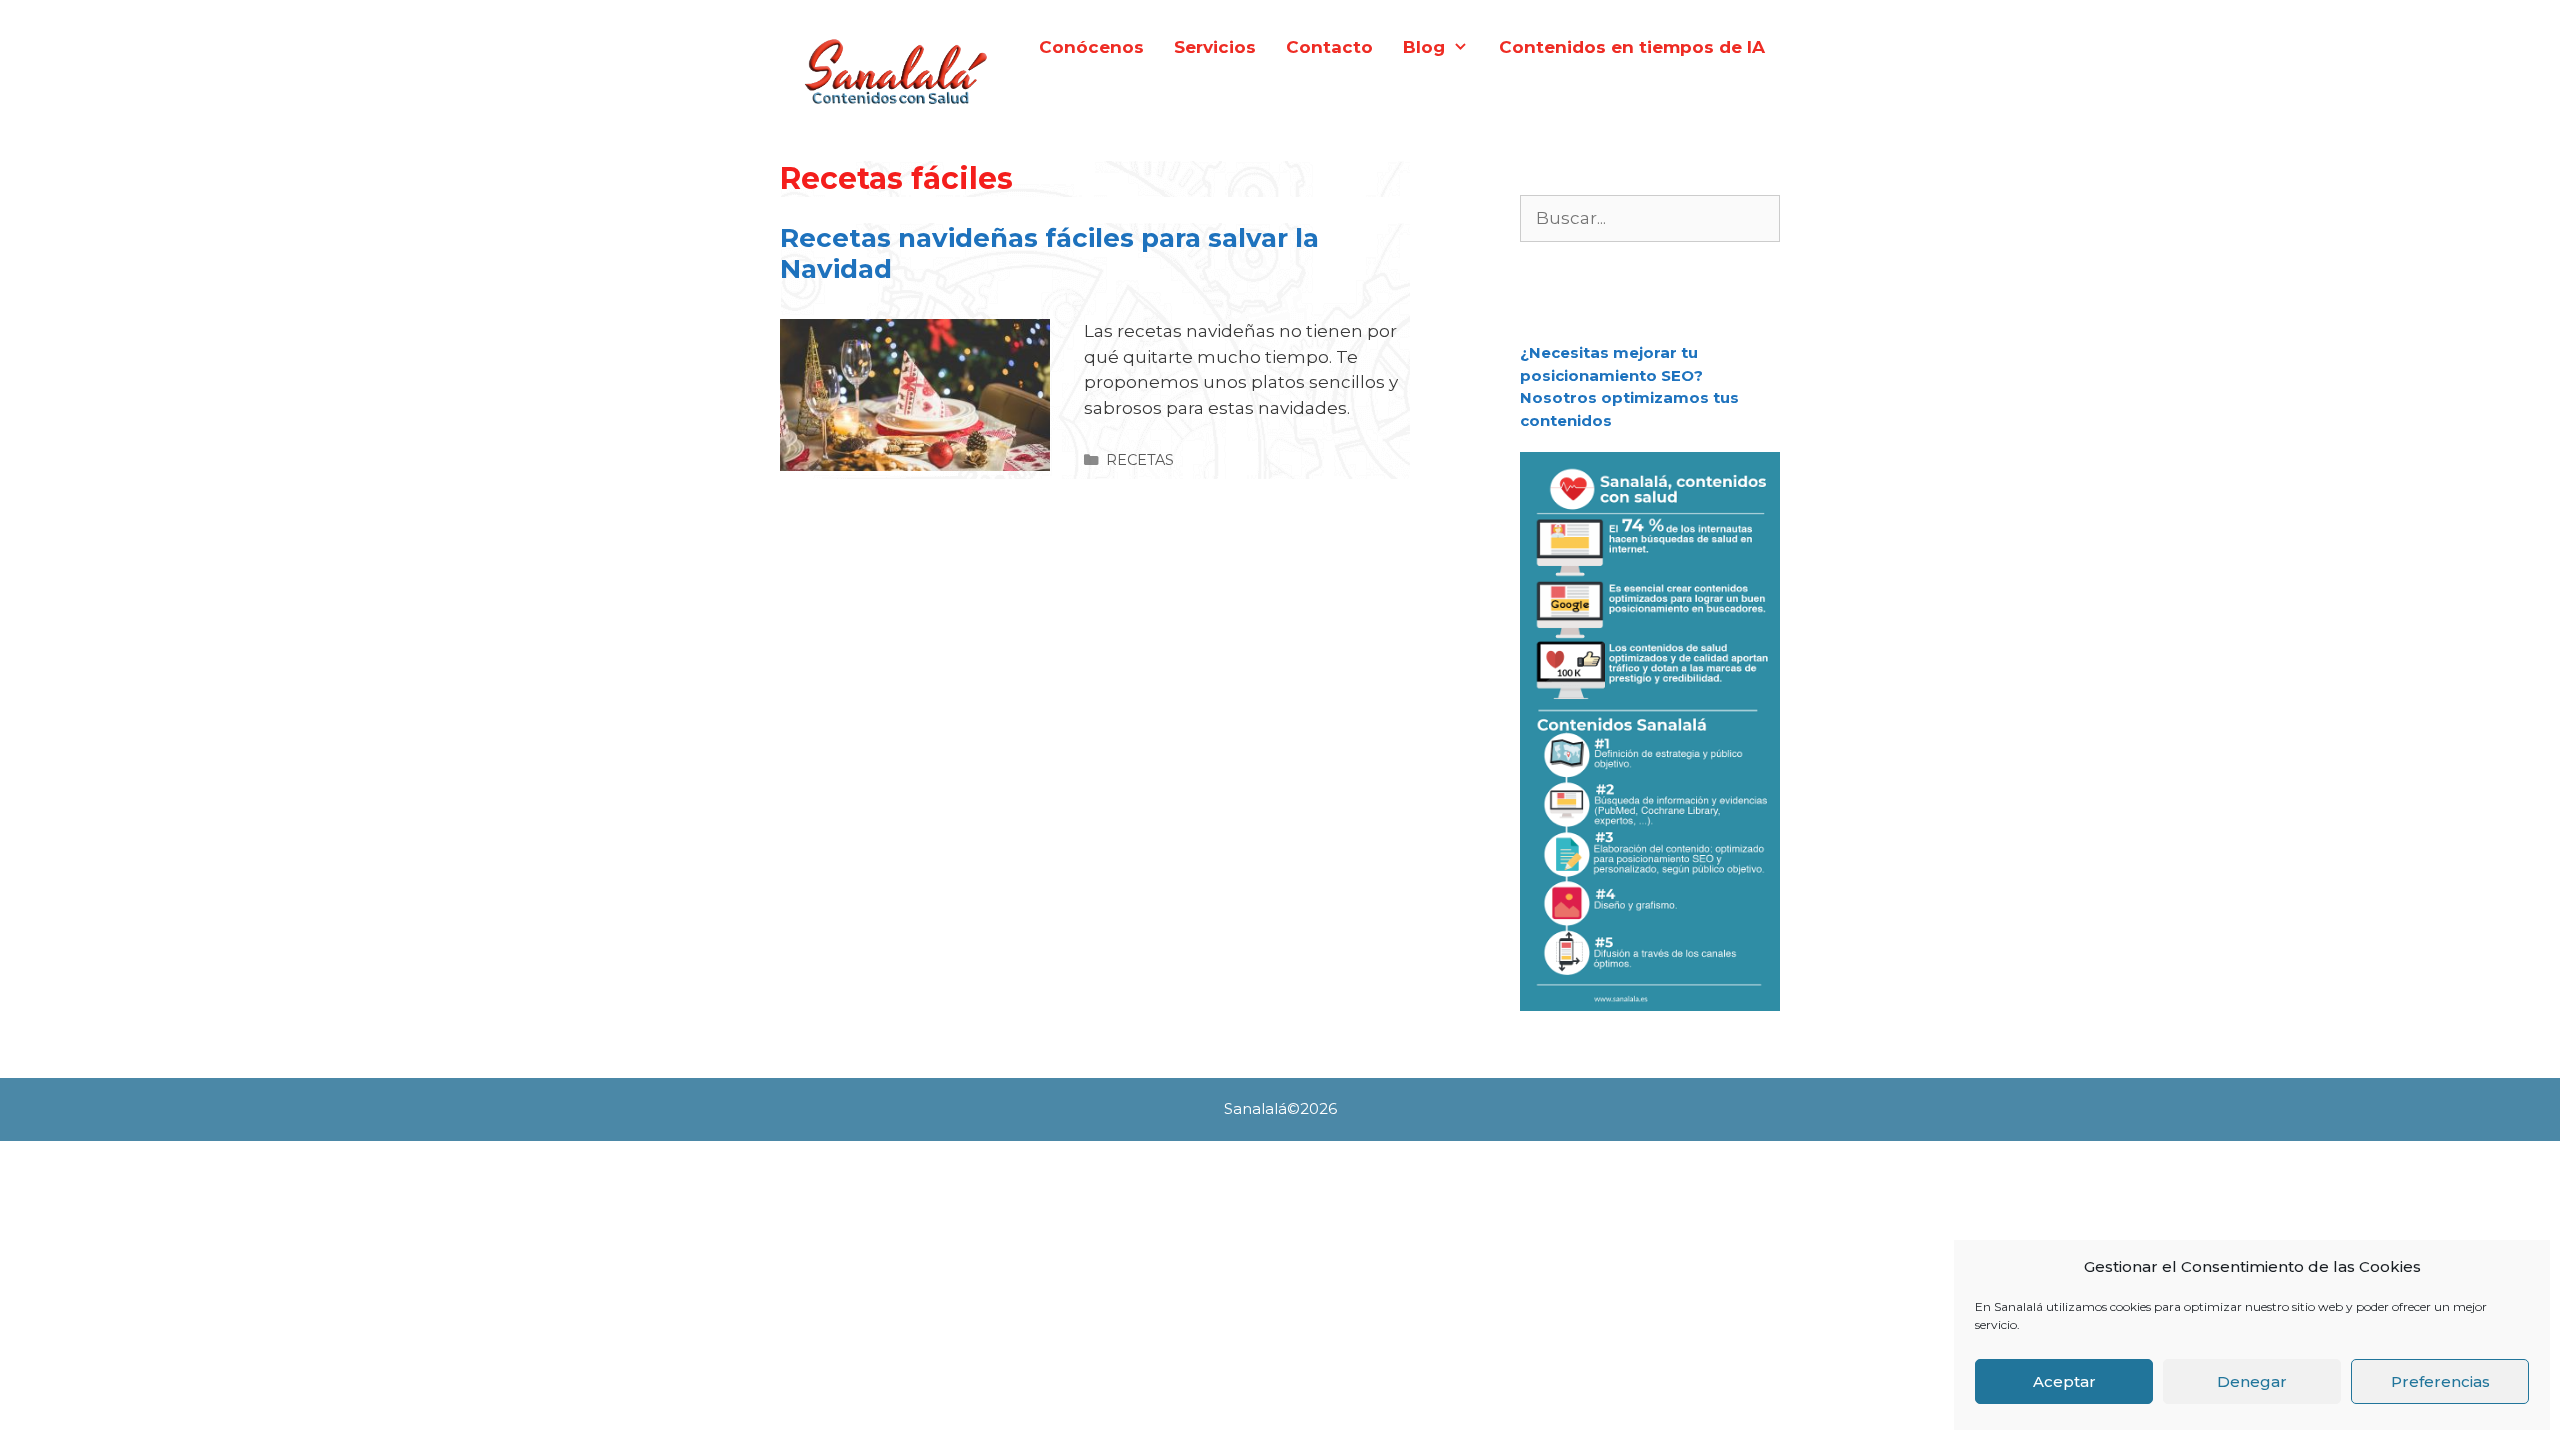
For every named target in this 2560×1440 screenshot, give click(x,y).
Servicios (1215, 47)
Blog (1424, 47)
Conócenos (1091, 47)
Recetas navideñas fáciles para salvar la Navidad (1049, 253)
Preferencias (2440, 1381)
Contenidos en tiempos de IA (1632, 47)
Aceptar (2064, 1381)
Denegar (2252, 1381)
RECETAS (1140, 460)
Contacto (1329, 47)
